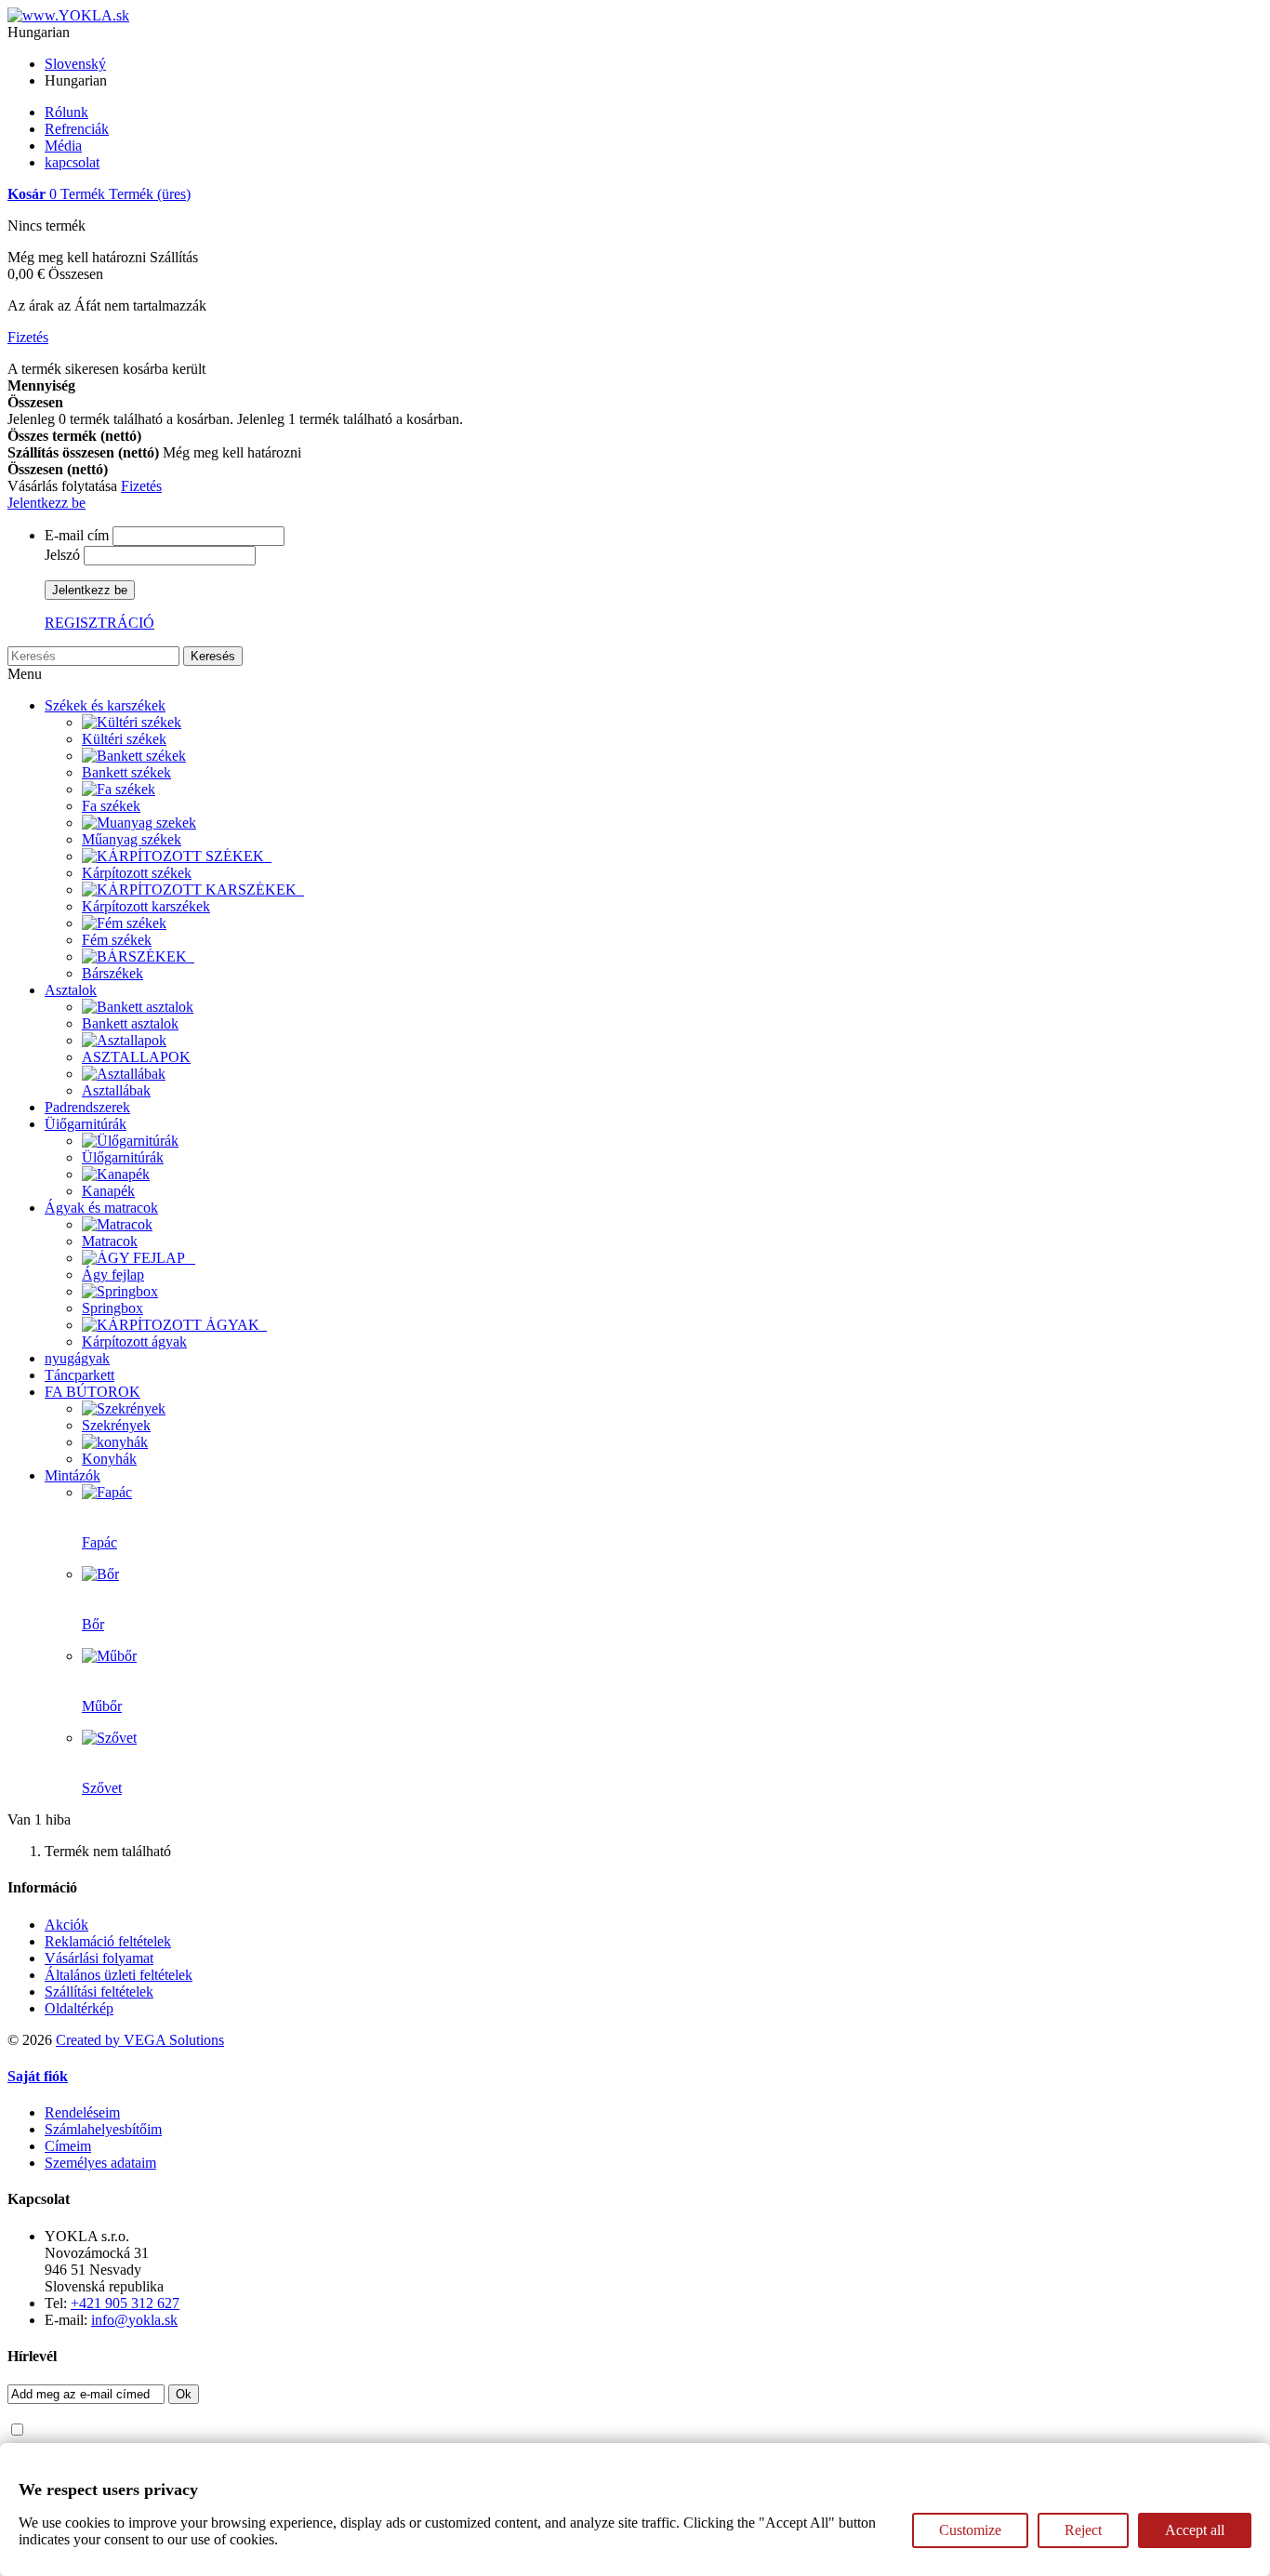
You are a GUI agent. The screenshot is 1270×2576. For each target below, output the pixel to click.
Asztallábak (116, 1090)
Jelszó (62, 555)
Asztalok (71, 990)
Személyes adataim (100, 2163)
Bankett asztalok (130, 1023)
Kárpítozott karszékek (146, 906)
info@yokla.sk (134, 2320)
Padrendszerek (87, 1107)
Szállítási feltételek (99, 1992)
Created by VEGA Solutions (140, 2040)
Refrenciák (77, 129)
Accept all (1195, 2530)
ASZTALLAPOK (136, 1057)
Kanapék (108, 1191)
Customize (970, 2530)
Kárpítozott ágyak (134, 1341)
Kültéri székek (124, 739)
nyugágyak (77, 1358)
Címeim (68, 2146)
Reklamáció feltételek (108, 1941)
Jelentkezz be (46, 503)
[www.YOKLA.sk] (68, 15)
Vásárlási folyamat (99, 1958)
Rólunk (66, 112)
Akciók (66, 1925)
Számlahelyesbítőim (103, 2129)
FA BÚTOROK (93, 1392)
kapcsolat (72, 162)
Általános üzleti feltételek (119, 1975)
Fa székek (111, 806)
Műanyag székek (132, 839)
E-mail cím (77, 535)
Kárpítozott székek (137, 873)
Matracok (110, 1241)
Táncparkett (79, 1375)
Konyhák (109, 1459)
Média (63, 146)
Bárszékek (112, 973)
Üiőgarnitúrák (86, 1124)
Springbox (112, 1308)
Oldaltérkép (79, 2008)
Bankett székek (126, 772)
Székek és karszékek (105, 705)
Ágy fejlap (113, 1275)
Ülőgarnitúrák (123, 1157)
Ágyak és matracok (101, 1208)
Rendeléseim (82, 2112)
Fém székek (117, 940)
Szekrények (116, 1425)
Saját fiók (38, 2076)
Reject (1083, 2530)
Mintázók (73, 1475)
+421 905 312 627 (125, 2303)
